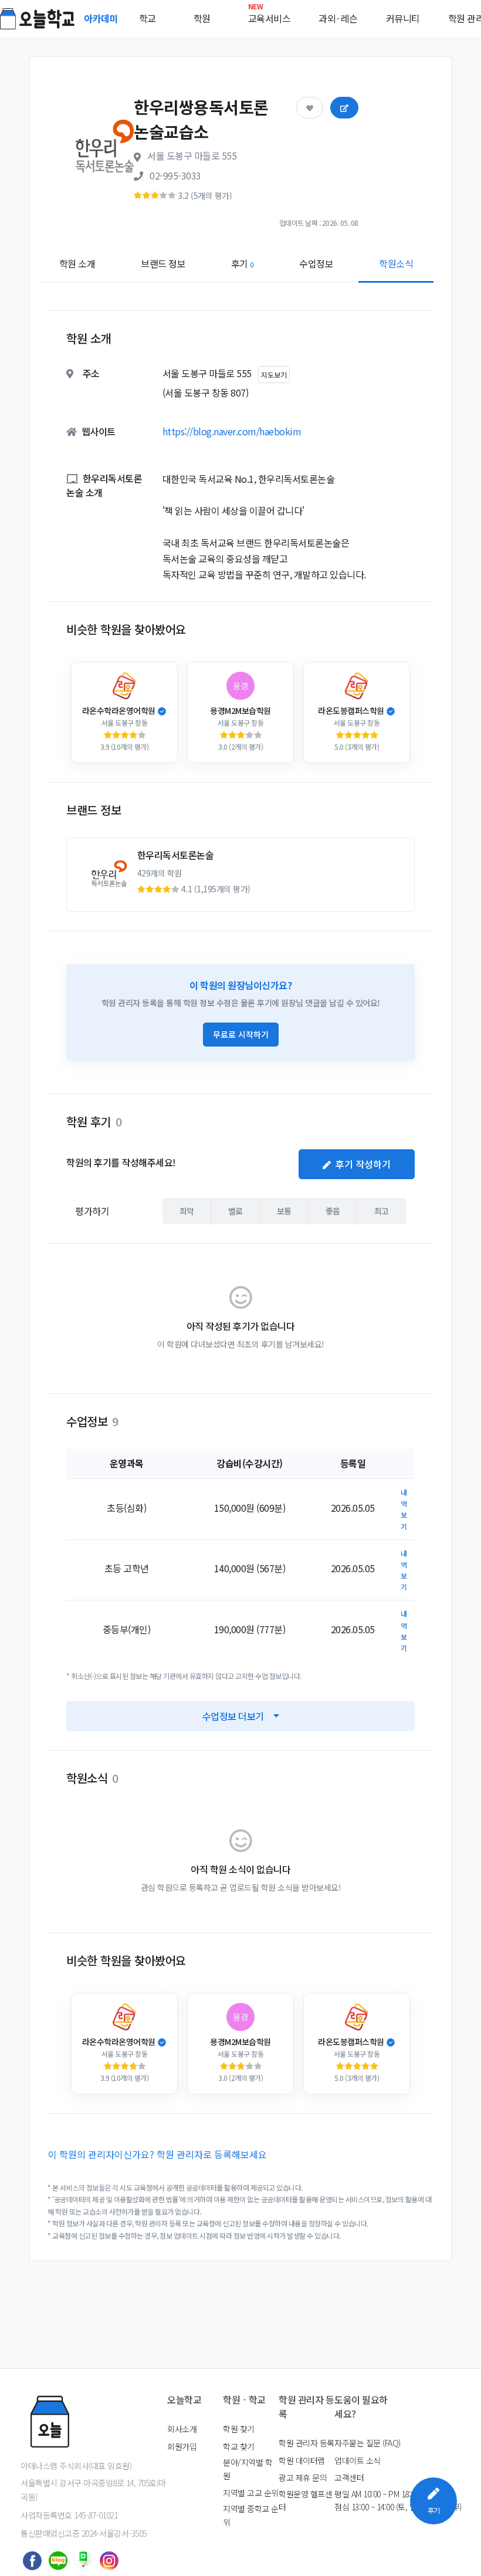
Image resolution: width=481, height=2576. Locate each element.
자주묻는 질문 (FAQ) (367, 2443)
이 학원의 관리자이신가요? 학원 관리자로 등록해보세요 (157, 2154)
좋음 (333, 1211)
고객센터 (349, 2477)
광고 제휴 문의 (303, 2477)
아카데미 (102, 18)
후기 (243, 263)
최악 (187, 1211)
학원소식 (396, 263)
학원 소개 (77, 263)
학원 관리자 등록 (306, 2443)
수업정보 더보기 (233, 1716)
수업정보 (316, 263)
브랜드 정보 (163, 263)
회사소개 (182, 2429)
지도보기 (274, 375)
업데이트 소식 (358, 2460)
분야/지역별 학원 (248, 2469)
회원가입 (182, 2446)
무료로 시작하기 (241, 1034)
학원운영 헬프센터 (305, 2500)
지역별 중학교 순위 (251, 2515)
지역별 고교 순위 (251, 2493)
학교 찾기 (239, 2446)
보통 (284, 1211)
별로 (236, 1211)
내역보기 (404, 1509)
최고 (382, 1211)
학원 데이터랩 (302, 2460)
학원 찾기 (239, 2429)
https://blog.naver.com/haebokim (232, 431)
